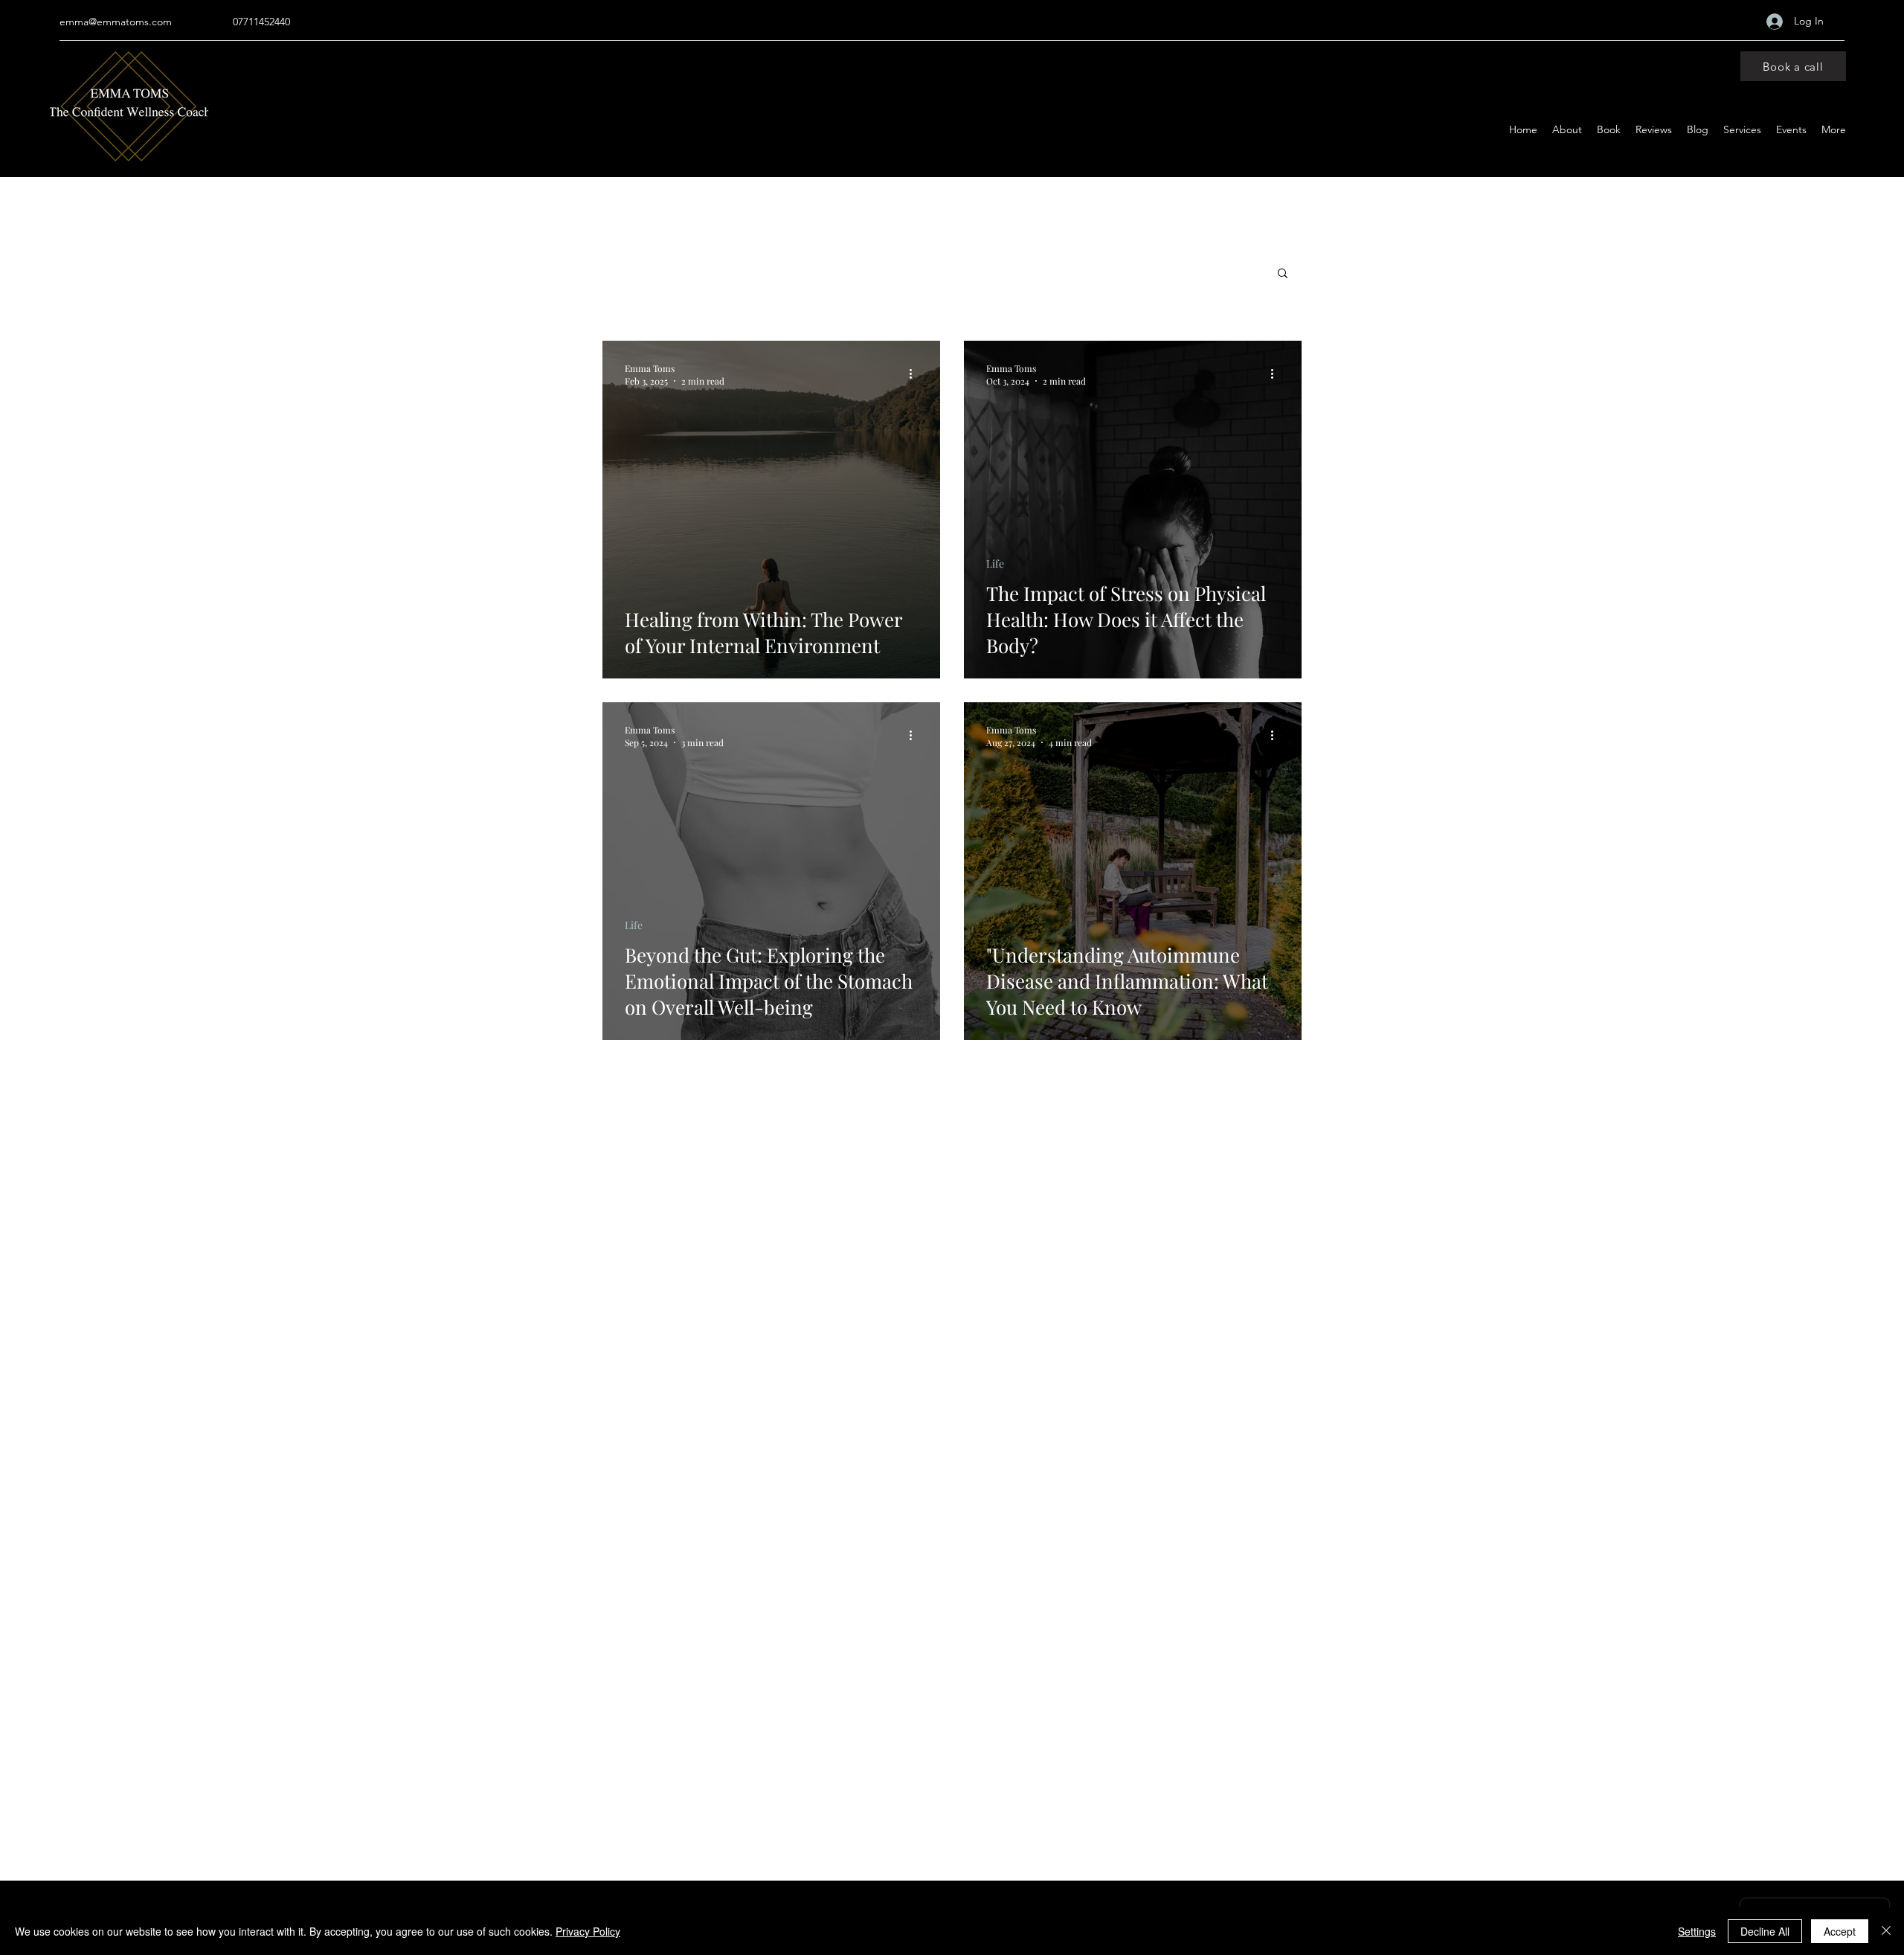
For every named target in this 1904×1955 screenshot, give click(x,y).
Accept (1840, 1931)
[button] (1283, 274)
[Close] (1886, 1931)
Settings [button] (1697, 1931)
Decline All (1765, 1931)
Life (995, 564)
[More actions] (916, 374)
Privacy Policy (588, 1931)
